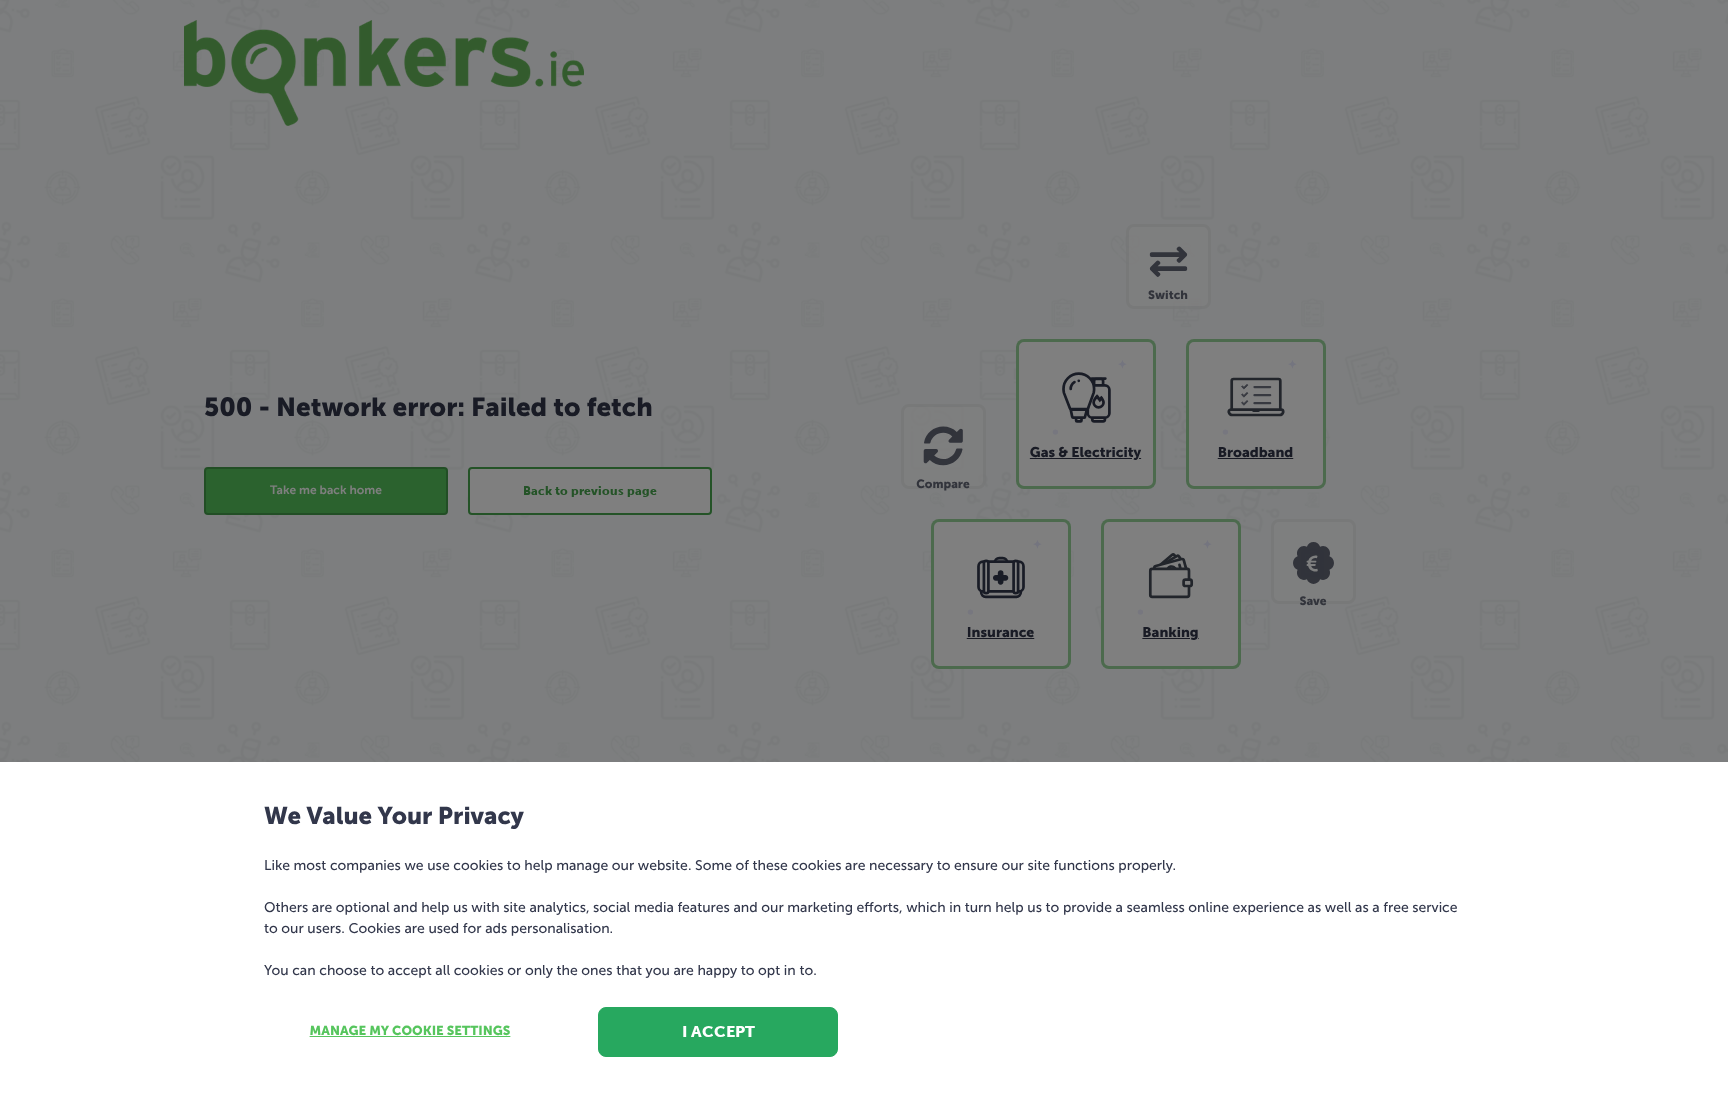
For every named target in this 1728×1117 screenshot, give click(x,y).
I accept (718, 1031)
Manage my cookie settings (410, 1031)
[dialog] (864, 558)
